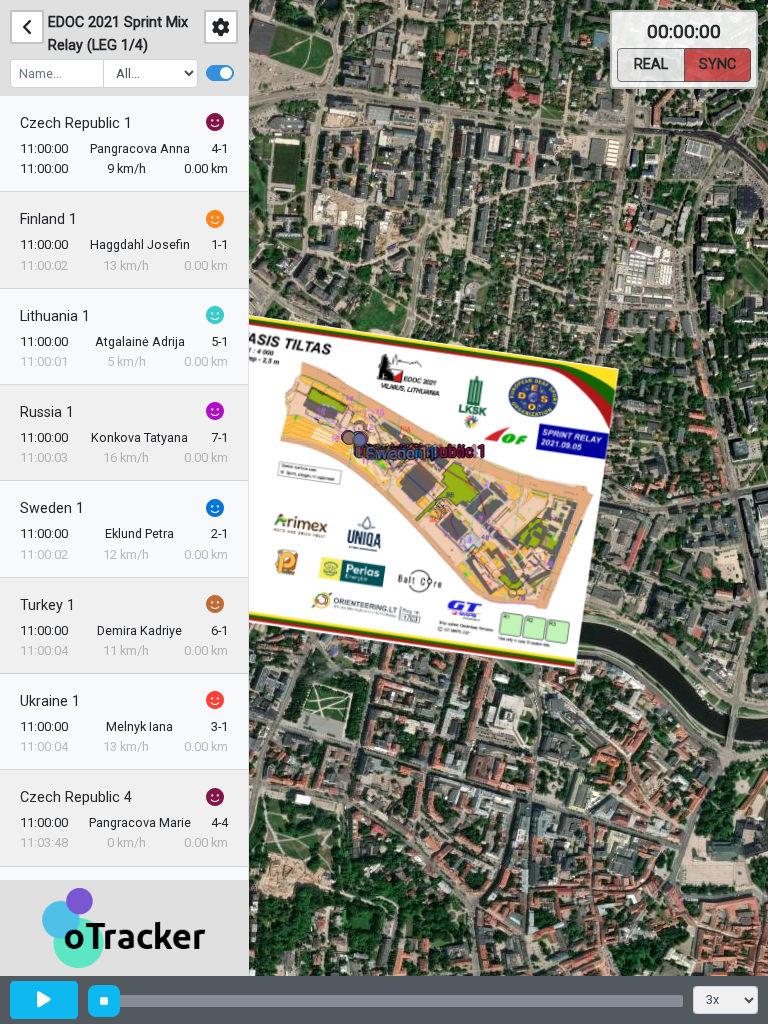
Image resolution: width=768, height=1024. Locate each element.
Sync (717, 64)
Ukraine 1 (50, 701)
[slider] (104, 1001)
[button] (363, 443)
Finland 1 (48, 219)
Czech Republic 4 (76, 797)
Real (651, 64)
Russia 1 (47, 412)
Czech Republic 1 (76, 123)
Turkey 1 (47, 605)
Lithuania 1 (55, 316)
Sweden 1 (52, 508)
